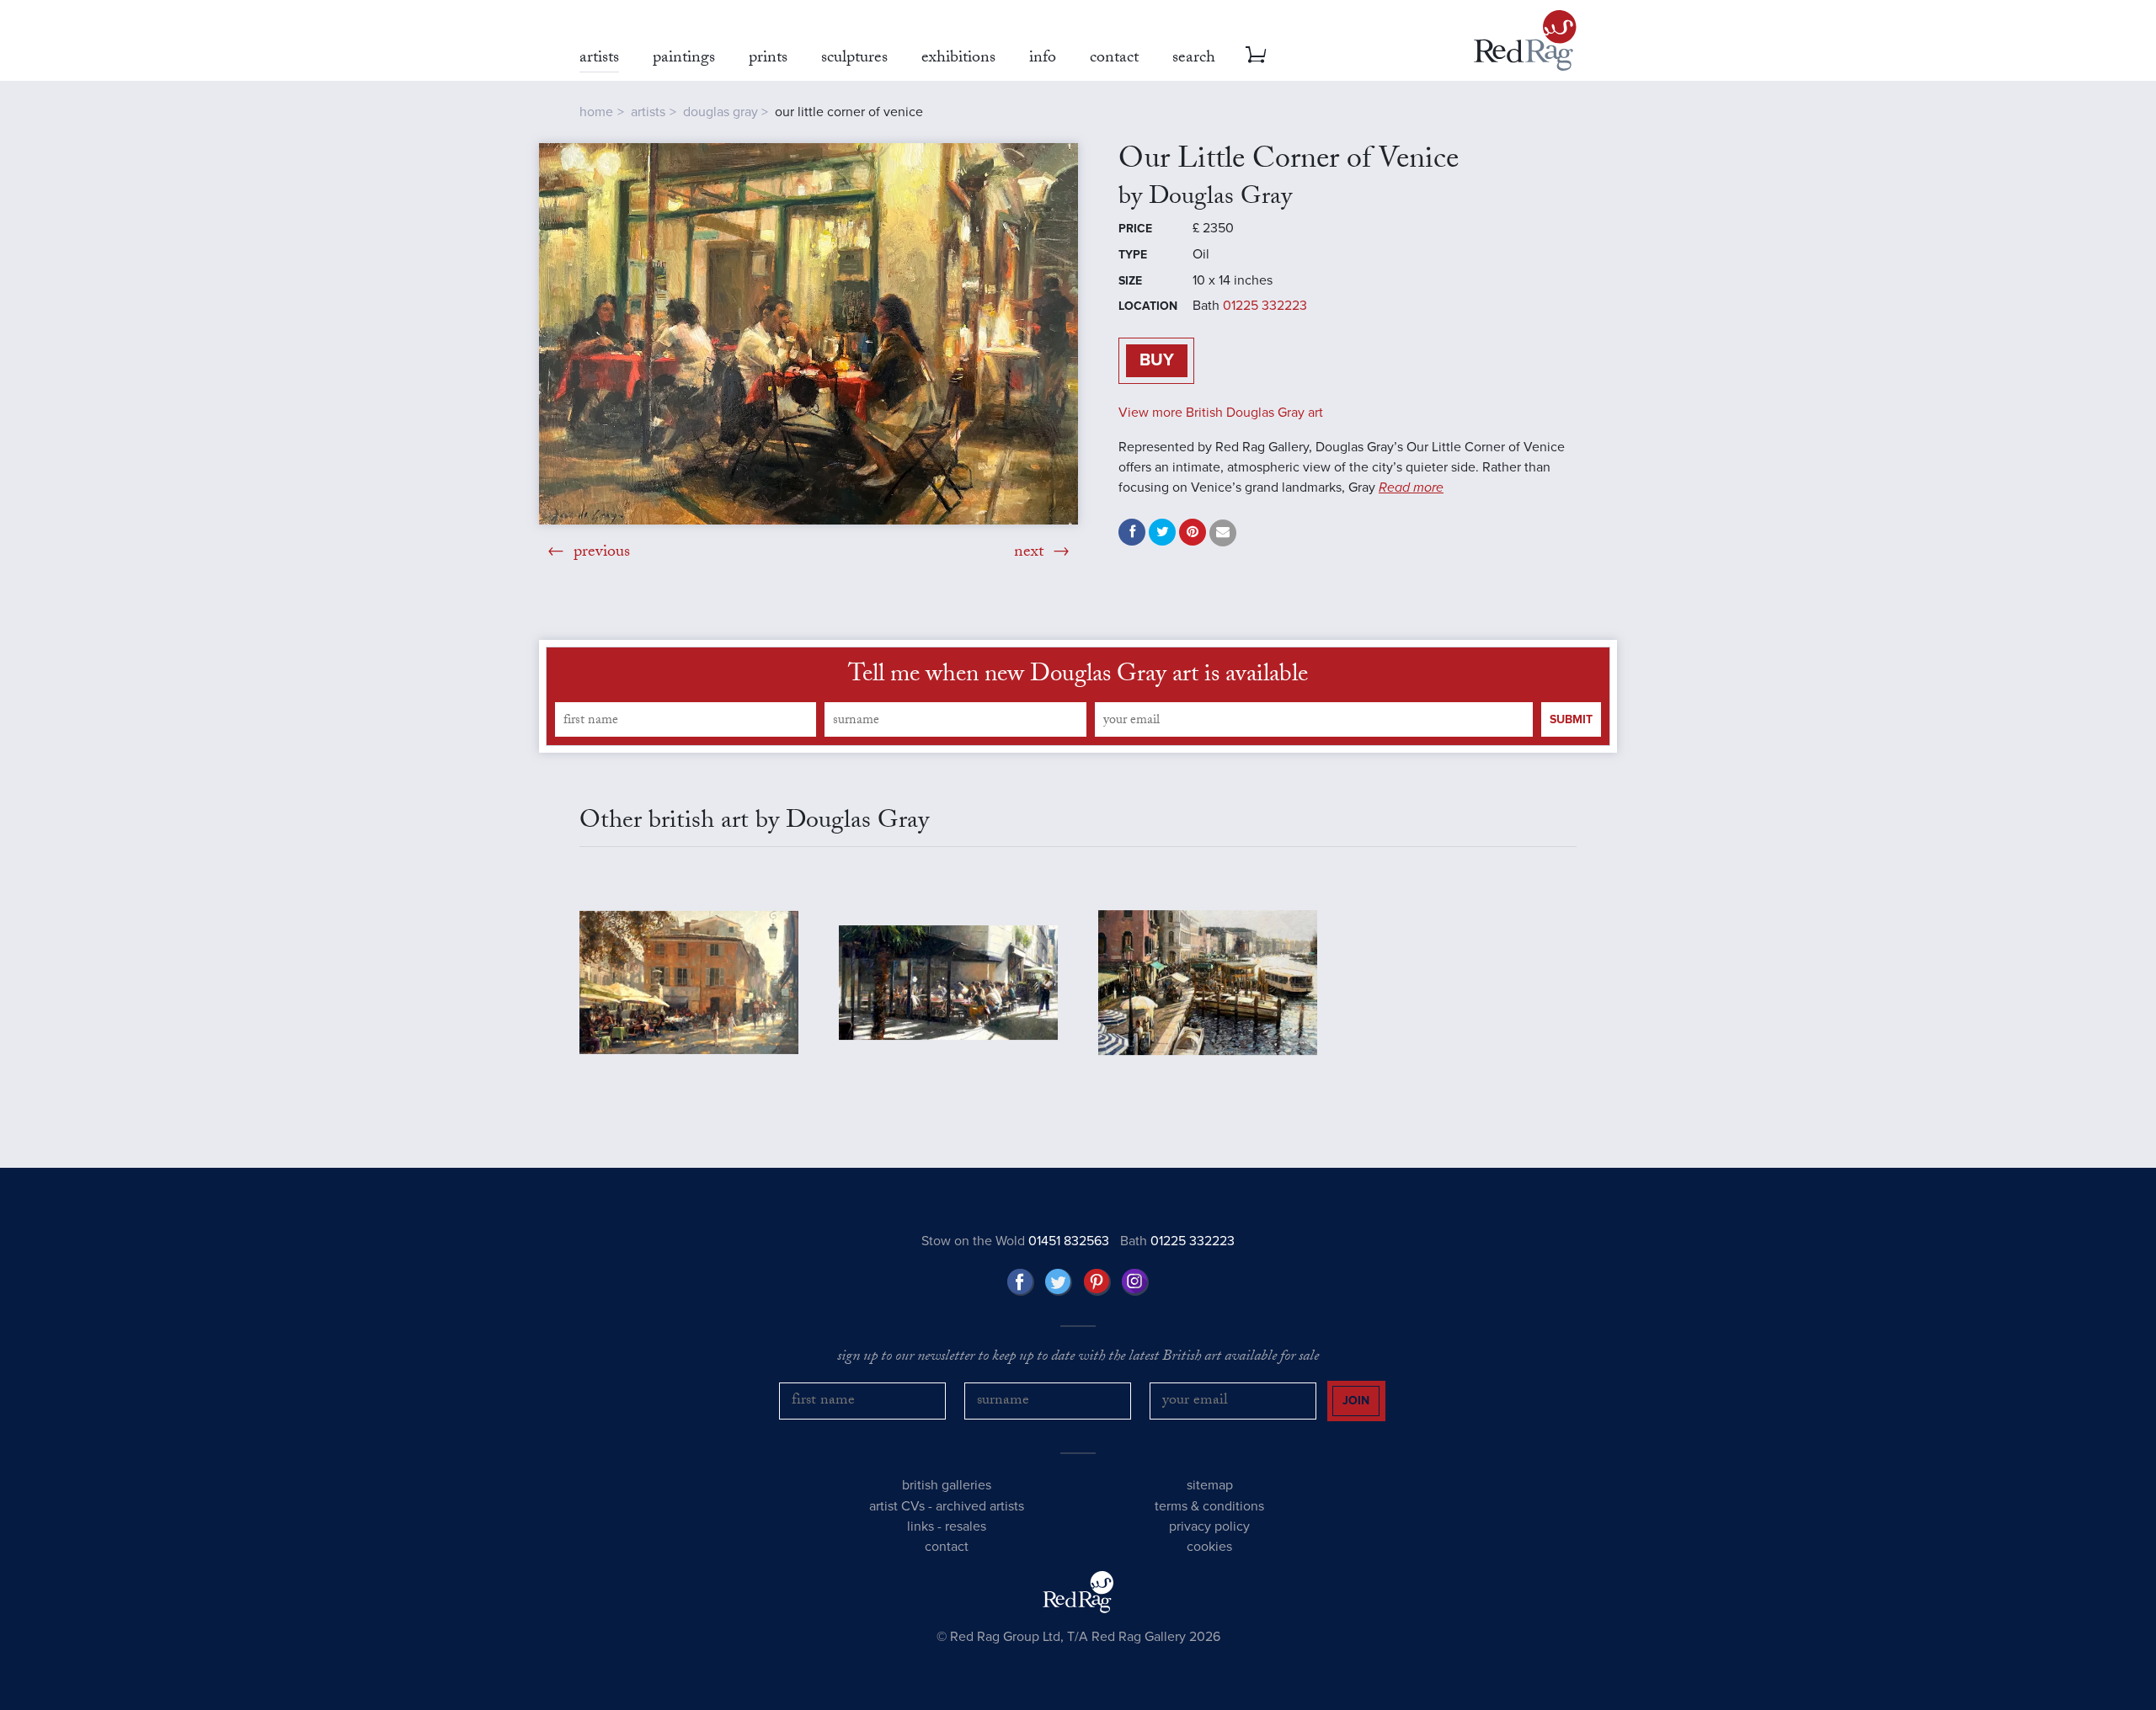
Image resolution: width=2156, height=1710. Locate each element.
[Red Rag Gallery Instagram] (1135, 1282)
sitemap (1210, 1485)
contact (947, 1547)
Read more (1411, 487)
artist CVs (897, 1506)
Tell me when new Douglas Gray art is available (1078, 677)
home (596, 112)
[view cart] (1256, 55)
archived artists (980, 1506)
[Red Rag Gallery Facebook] (1021, 1282)
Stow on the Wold (1015, 1241)
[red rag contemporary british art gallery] (1525, 40)
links (921, 1526)
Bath (1177, 1241)
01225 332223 (1265, 306)
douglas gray (720, 112)
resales (966, 1526)
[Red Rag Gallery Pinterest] (1097, 1282)
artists (648, 112)
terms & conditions (1209, 1506)
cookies (1209, 1547)
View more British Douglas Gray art (1221, 413)
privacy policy (1209, 1526)
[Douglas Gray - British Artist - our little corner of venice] (808, 334)
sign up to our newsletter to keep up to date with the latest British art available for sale (1078, 1358)
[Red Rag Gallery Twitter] (1059, 1282)
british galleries (947, 1485)
